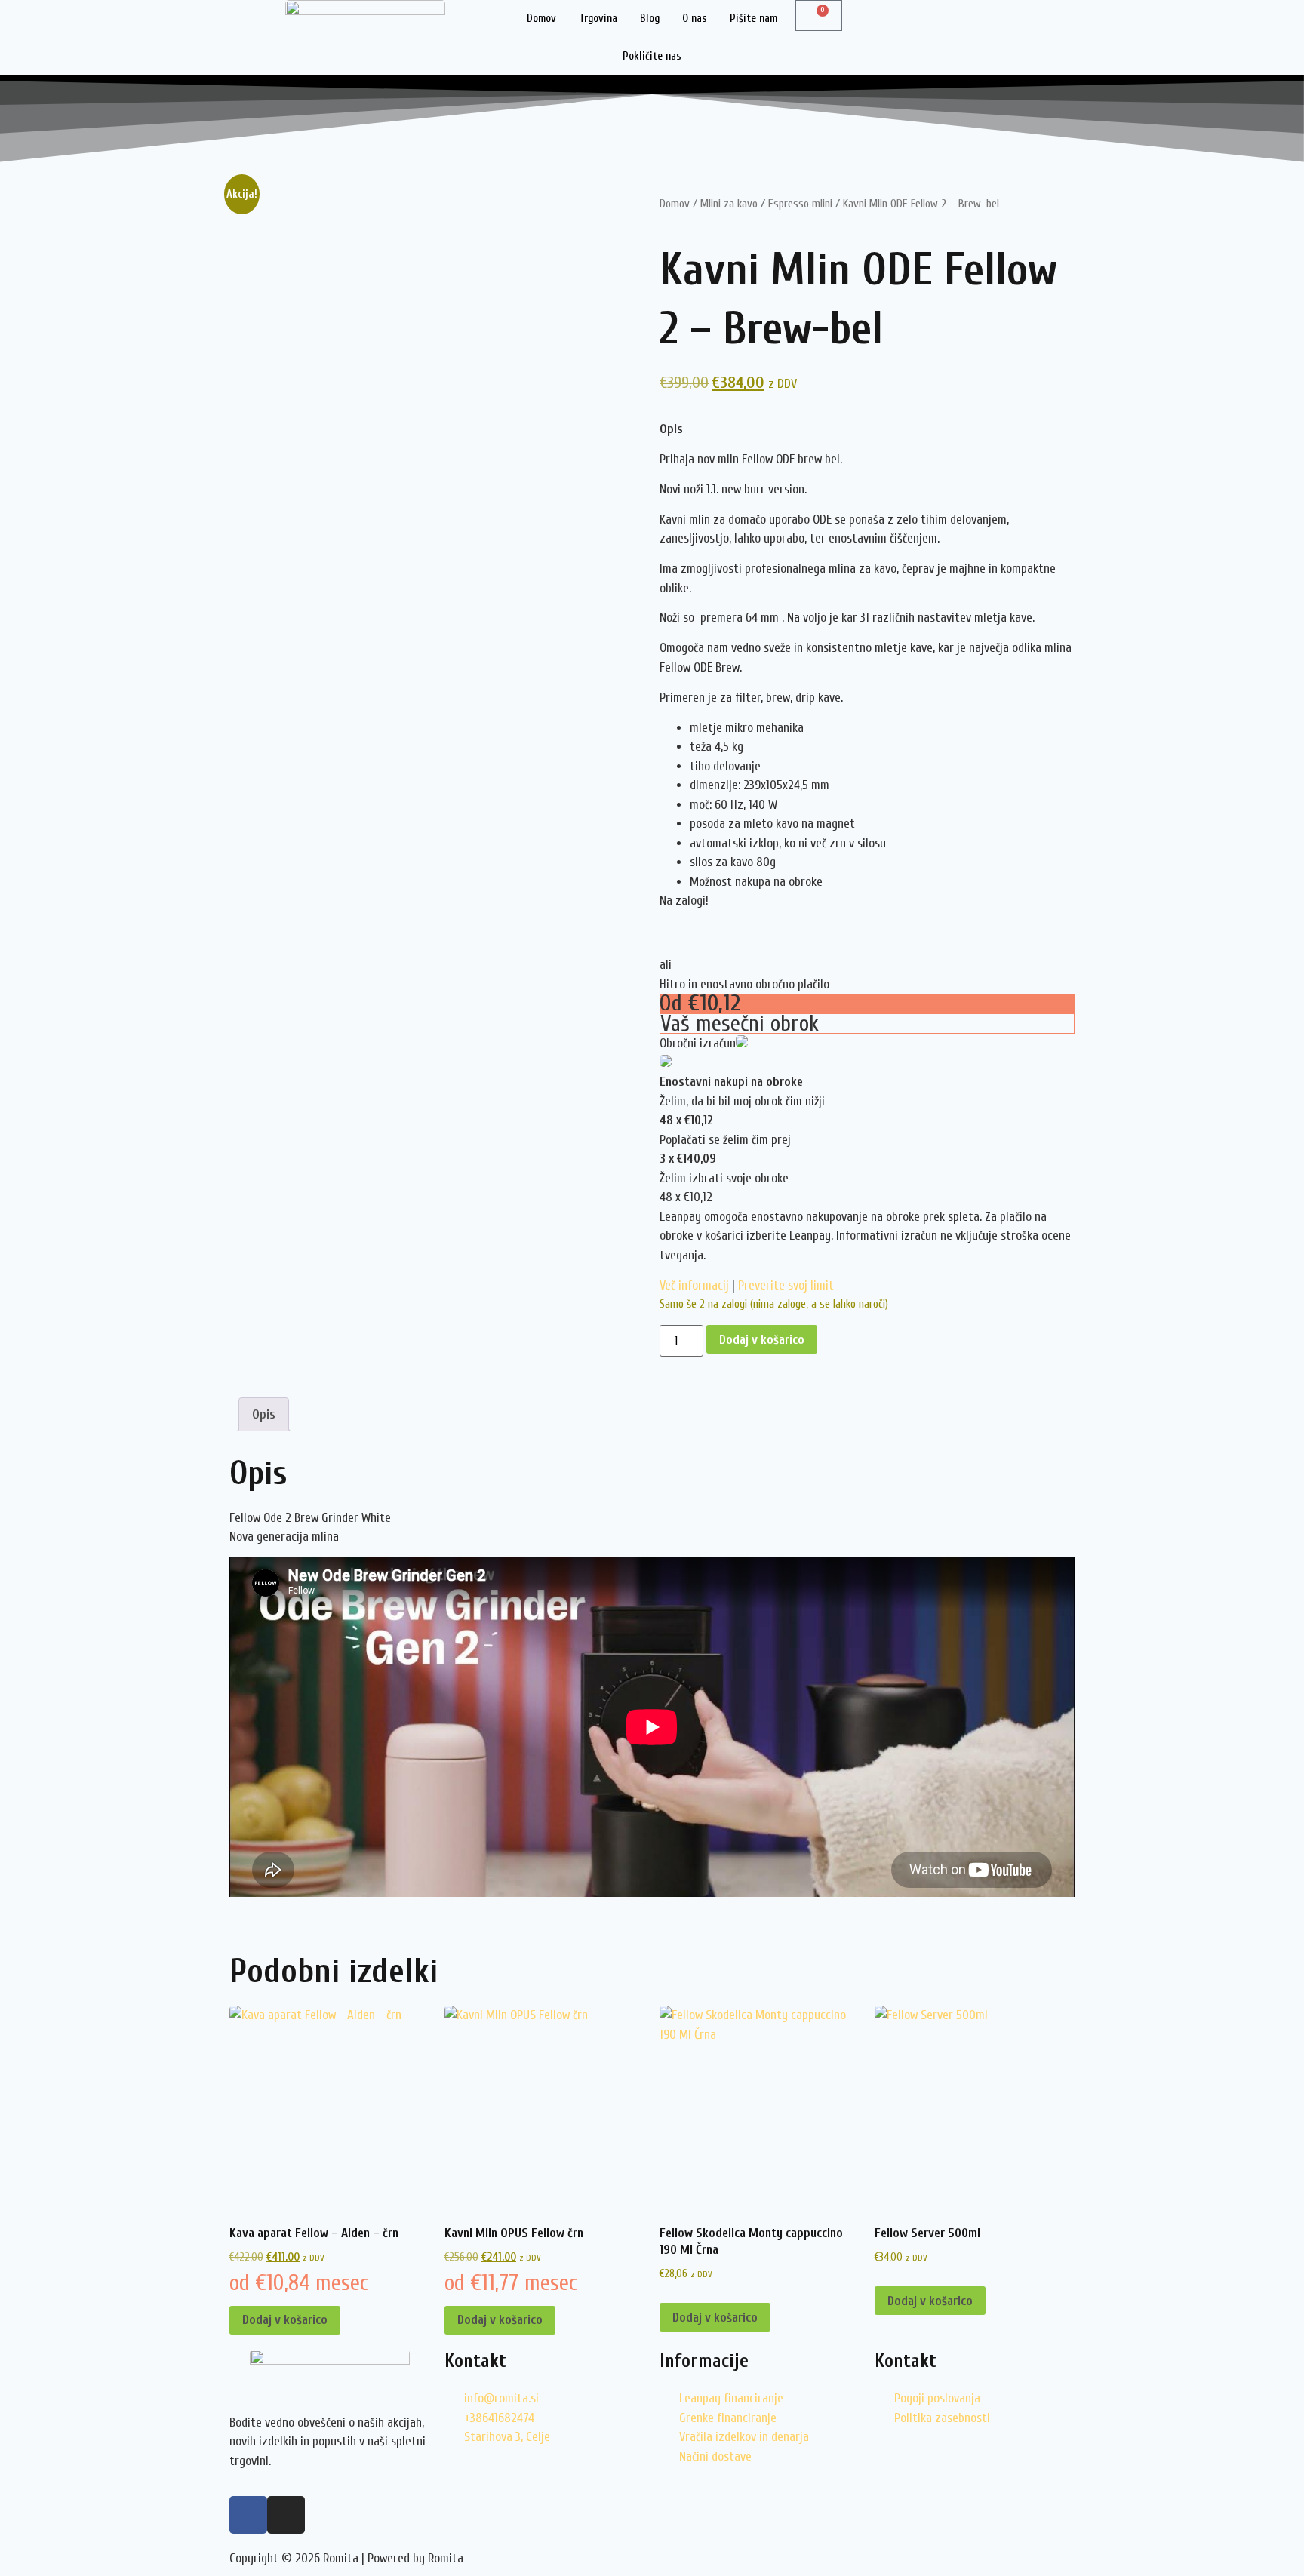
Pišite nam (753, 18)
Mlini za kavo (729, 204)
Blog (650, 18)
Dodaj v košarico (762, 1340)
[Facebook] (248, 2515)
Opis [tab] (264, 1414)
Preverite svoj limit (786, 1285)
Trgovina (598, 18)
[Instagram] (286, 2515)
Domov (541, 18)
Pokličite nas (652, 56)
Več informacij (694, 1285)
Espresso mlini (800, 204)
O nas (695, 18)
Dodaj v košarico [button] (285, 2320)
